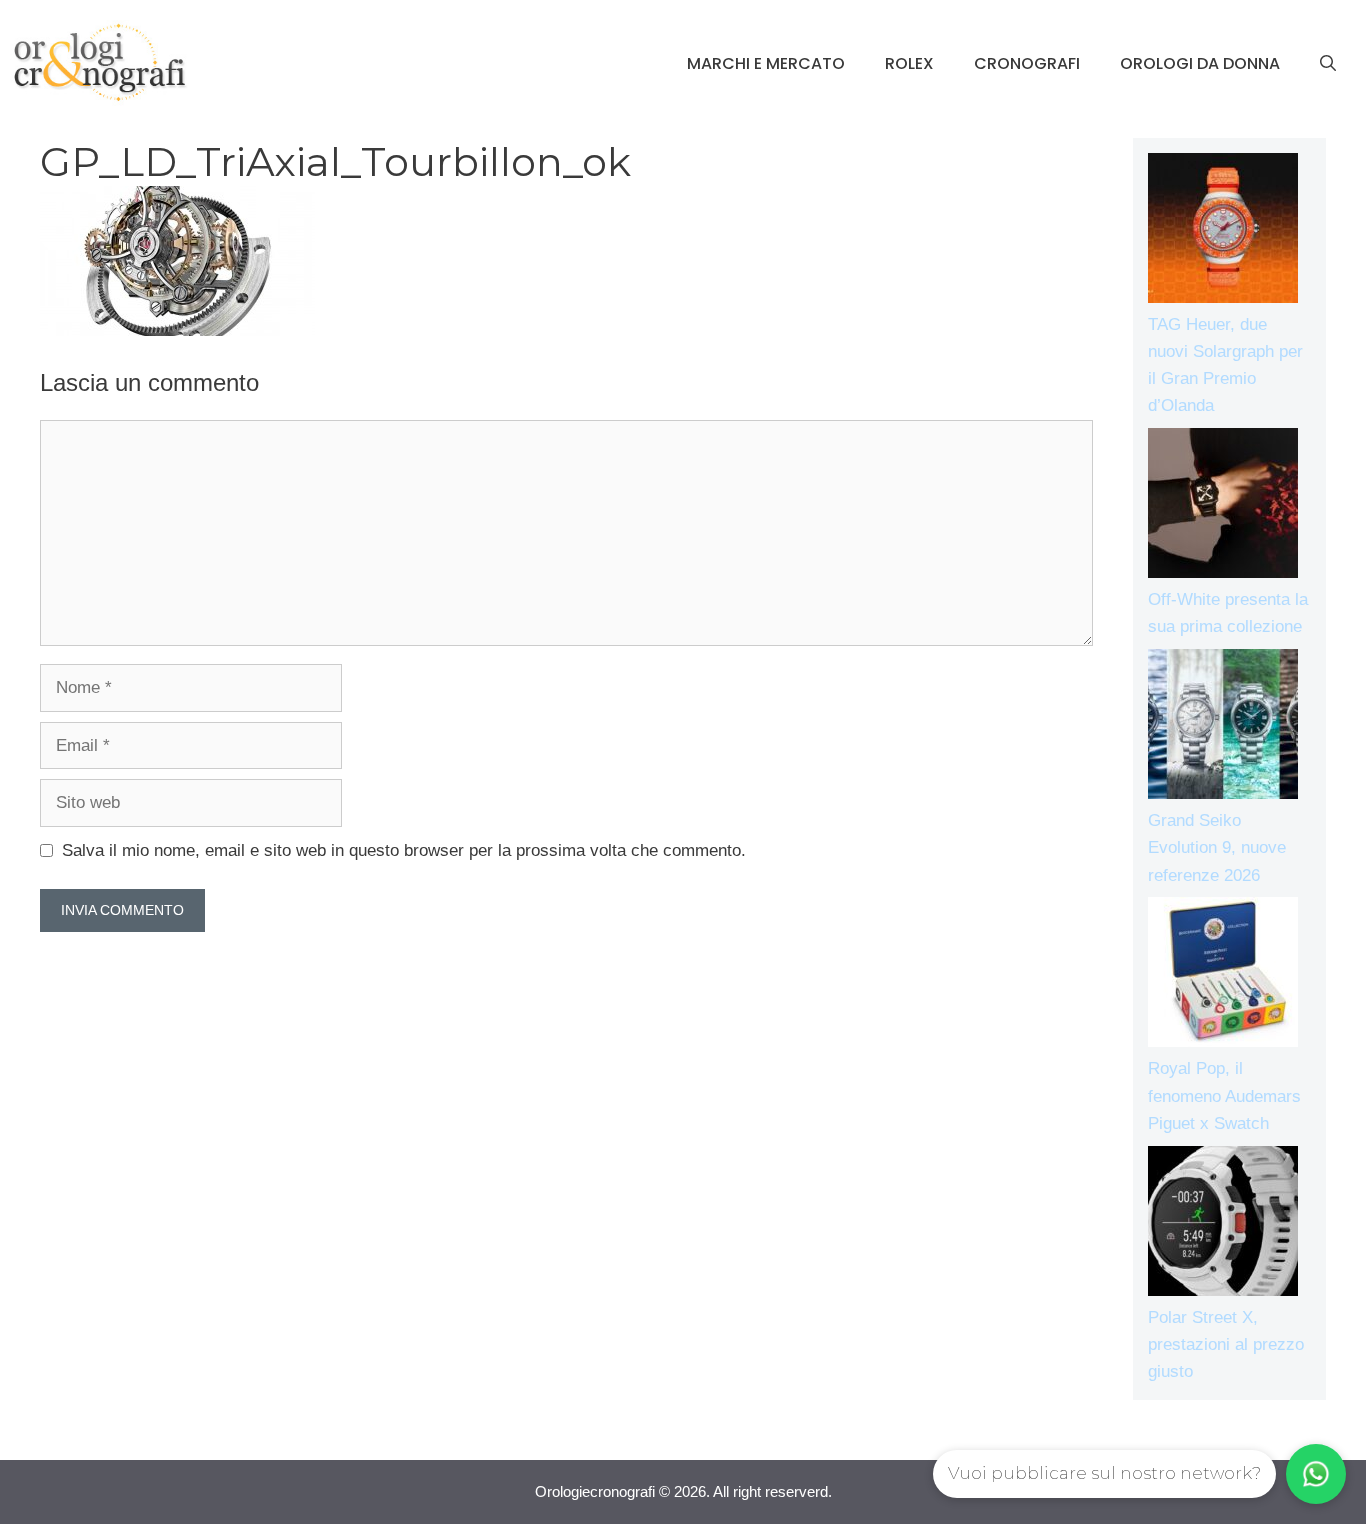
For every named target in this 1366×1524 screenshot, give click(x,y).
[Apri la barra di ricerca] (1328, 64)
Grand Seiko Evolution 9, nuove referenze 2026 (1217, 847)
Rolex (909, 63)
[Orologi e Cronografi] (100, 62)
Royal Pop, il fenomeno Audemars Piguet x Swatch (1224, 1095)
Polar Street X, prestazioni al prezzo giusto (1226, 1344)
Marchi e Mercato (766, 63)
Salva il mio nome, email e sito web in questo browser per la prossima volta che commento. (404, 850)
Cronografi (1027, 63)
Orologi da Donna (1200, 63)
